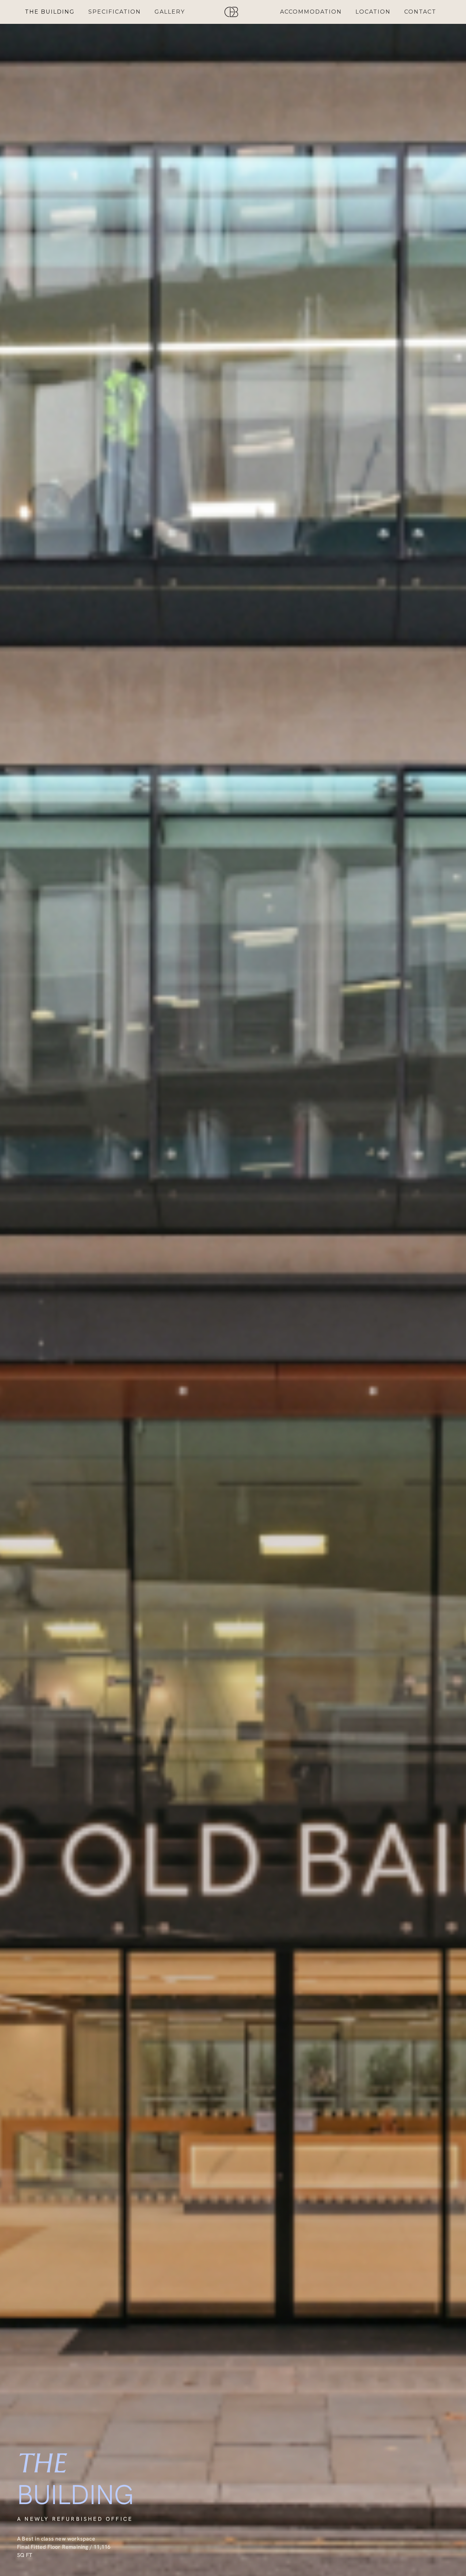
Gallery (170, 12)
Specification (115, 12)
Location (373, 12)
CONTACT (420, 12)
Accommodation (311, 12)
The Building (50, 12)
